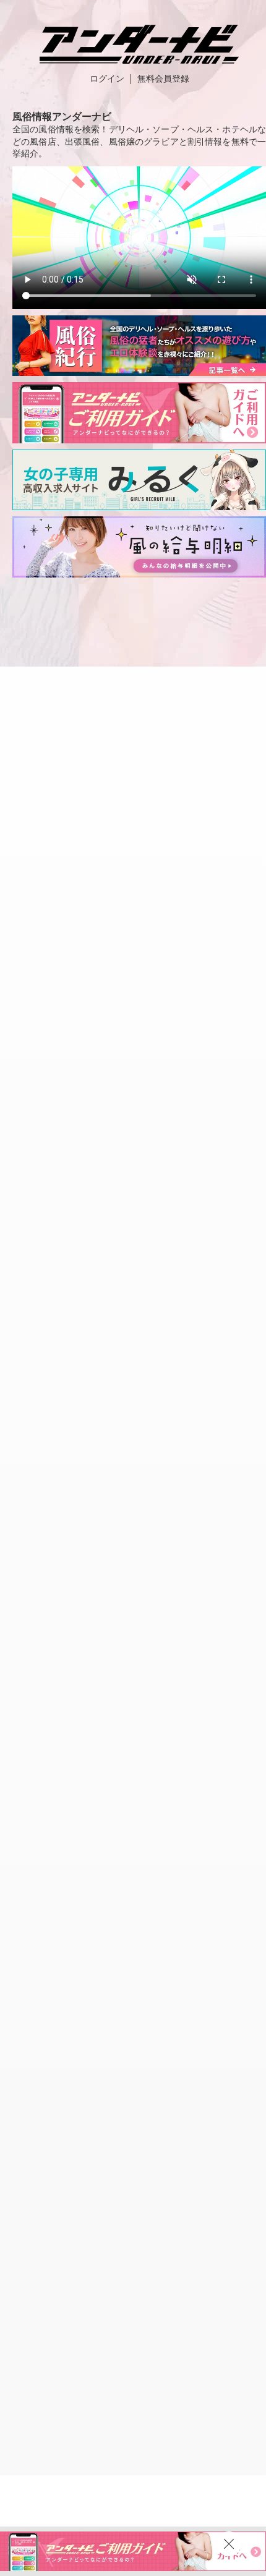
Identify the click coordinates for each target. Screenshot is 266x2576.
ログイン (107, 79)
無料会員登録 (163, 79)
